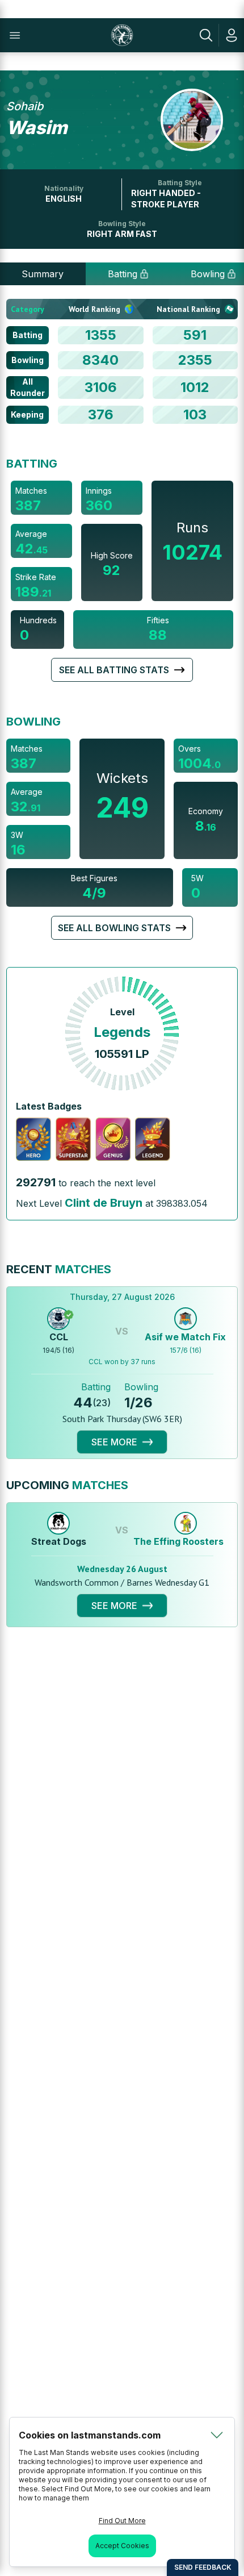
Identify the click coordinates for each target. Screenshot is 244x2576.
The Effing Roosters (178, 1541)
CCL (59, 1337)
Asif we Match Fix (185, 1337)
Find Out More (122, 2521)
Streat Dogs (59, 1541)
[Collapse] (217, 2435)
